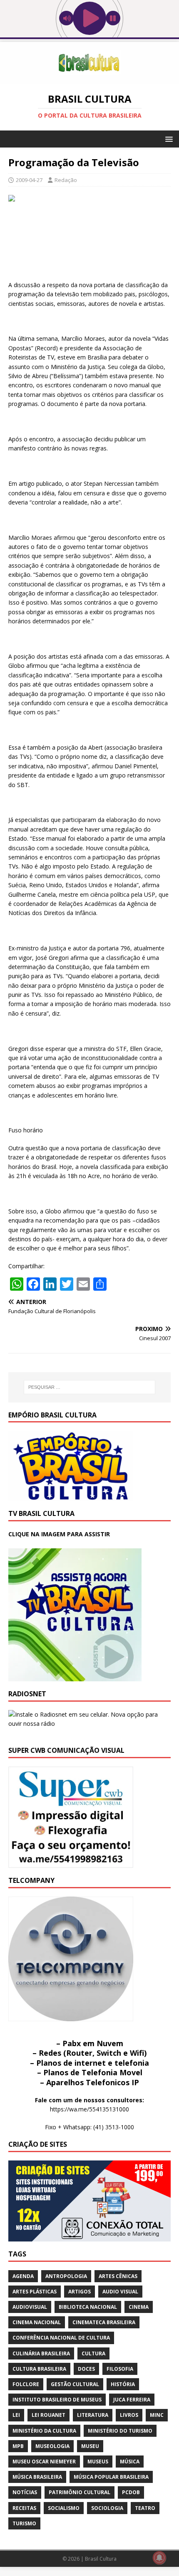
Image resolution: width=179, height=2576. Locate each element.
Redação (66, 180)
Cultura (93, 2353)
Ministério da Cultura (44, 2431)
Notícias (25, 2492)
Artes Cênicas (118, 2276)
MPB (18, 2446)
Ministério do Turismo (120, 2431)
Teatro (145, 2508)
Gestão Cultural (75, 2384)
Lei (16, 2415)
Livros (129, 2415)
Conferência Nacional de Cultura (61, 2338)
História (123, 2384)
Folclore (26, 2384)
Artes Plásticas (35, 2292)
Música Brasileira (37, 2477)
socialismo (64, 2508)
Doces (86, 2369)
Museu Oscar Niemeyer (44, 2462)
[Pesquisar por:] (90, 1387)
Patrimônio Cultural (80, 2492)
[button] (168, 139)
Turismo (24, 2523)
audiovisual (30, 2307)
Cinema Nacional (37, 2322)
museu (90, 2446)
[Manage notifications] (159, 2558)
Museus (98, 2462)
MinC (157, 2415)
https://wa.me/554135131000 (89, 2109)
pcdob (131, 2492)
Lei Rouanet (48, 2415)
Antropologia (66, 2276)
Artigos (80, 2292)
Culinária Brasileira (41, 2353)
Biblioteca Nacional (88, 2307)
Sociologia (107, 2508)
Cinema (139, 2307)
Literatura (93, 2415)
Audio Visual (120, 2292)
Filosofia (120, 2369)
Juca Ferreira (132, 2400)
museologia (52, 2446)
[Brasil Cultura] (89, 79)
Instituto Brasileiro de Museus (57, 2400)
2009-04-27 (29, 180)
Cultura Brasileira (39, 2369)
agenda (23, 2276)
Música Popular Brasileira (111, 2477)
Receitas (24, 2508)
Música (130, 2462)
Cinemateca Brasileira (104, 2322)
